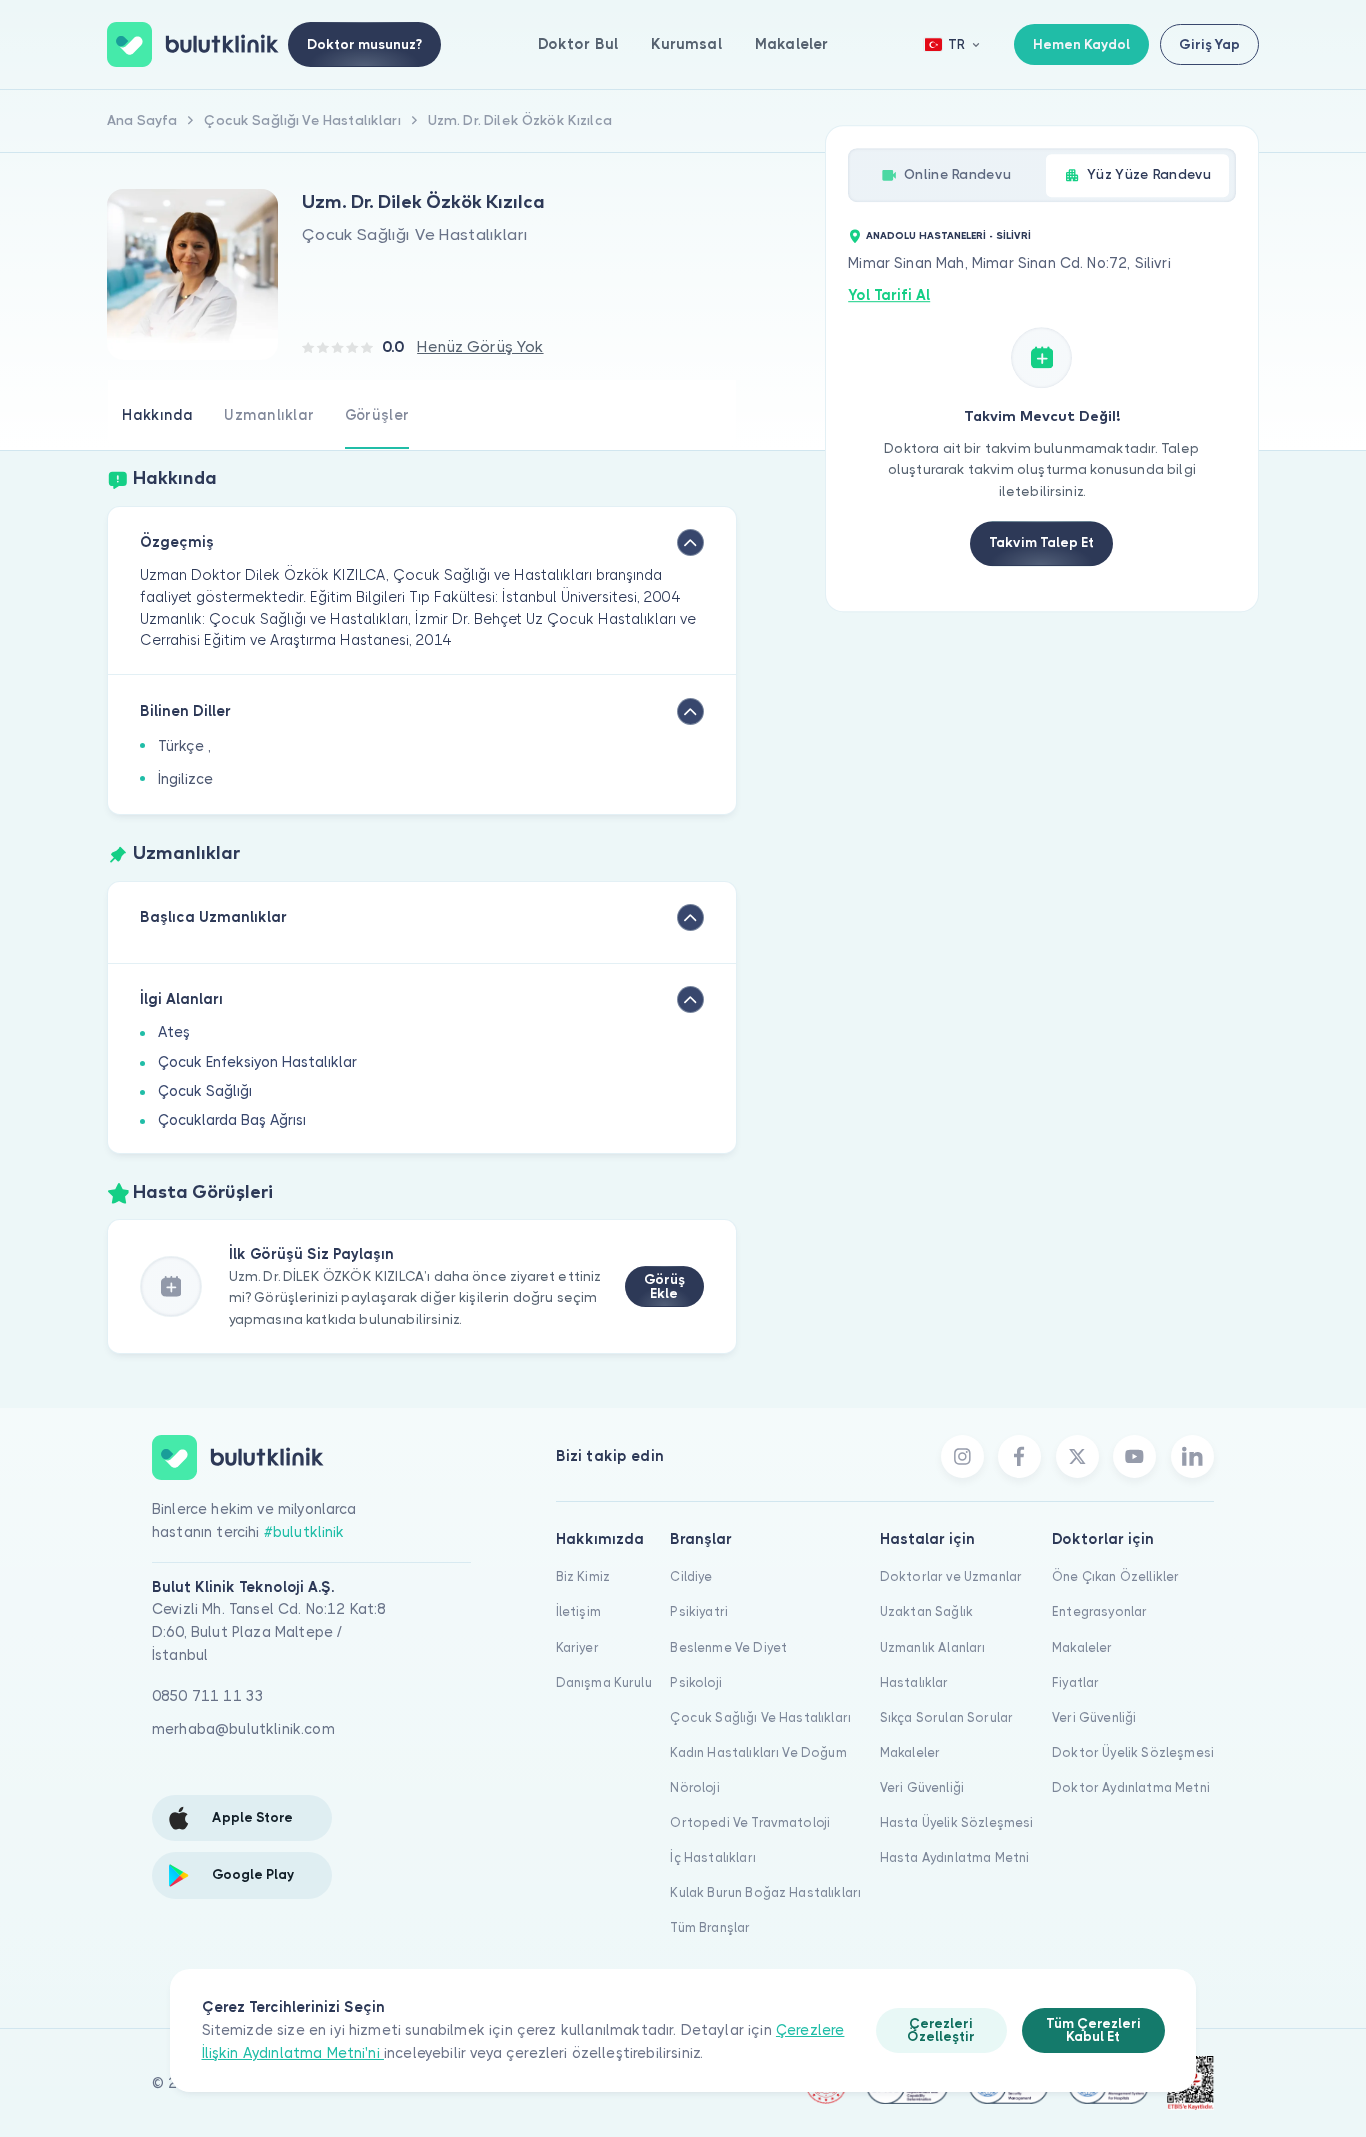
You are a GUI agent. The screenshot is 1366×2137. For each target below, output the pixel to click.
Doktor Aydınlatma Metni (1131, 1787)
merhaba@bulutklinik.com (243, 1729)
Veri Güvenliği (922, 1787)
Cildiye (691, 1576)
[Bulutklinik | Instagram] (962, 1456)
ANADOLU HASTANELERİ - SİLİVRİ (948, 235)
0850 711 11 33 (208, 1696)
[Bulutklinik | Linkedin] (1192, 1456)
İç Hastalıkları (712, 1857)
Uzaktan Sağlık (926, 1611)
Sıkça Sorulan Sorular (946, 1717)
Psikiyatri (699, 1611)
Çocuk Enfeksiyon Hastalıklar (257, 1062)
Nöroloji (694, 1787)
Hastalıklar (914, 1682)
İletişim (578, 1611)
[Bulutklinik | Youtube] (1134, 1456)
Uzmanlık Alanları (933, 1647)
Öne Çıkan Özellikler (1115, 1576)
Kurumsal (686, 44)
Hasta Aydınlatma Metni (955, 1857)
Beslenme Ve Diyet (728, 1647)
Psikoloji (695, 1682)
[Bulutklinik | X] (1077, 1456)
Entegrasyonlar (1099, 1611)
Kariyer (577, 1647)
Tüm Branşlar (710, 1927)
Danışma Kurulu (604, 1682)
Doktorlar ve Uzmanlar (951, 1576)
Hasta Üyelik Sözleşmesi (957, 1822)
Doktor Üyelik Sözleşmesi (1133, 1752)
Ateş (174, 1032)
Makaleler (791, 44)
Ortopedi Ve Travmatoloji (750, 1822)
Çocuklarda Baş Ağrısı (232, 1120)
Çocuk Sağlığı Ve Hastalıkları (760, 1717)
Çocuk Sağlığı (205, 1091)
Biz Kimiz (583, 1576)
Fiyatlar (1075, 1682)
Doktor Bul (578, 44)
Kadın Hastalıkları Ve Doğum (758, 1752)
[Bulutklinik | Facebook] (1019, 1456)
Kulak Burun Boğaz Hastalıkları (765, 1892)
